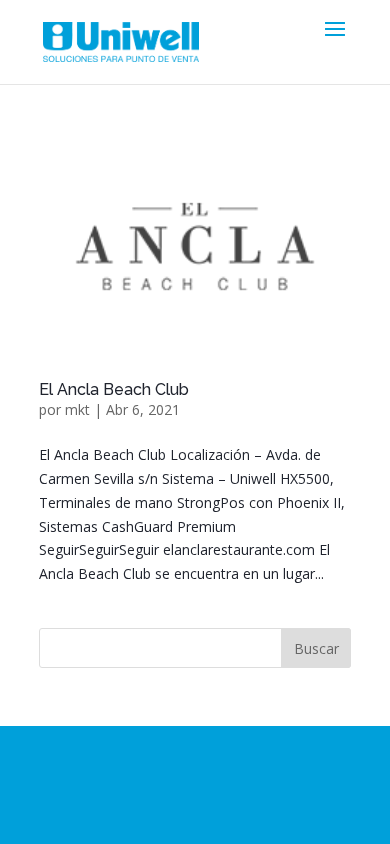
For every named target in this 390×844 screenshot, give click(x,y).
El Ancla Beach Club (114, 389)
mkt (77, 409)
